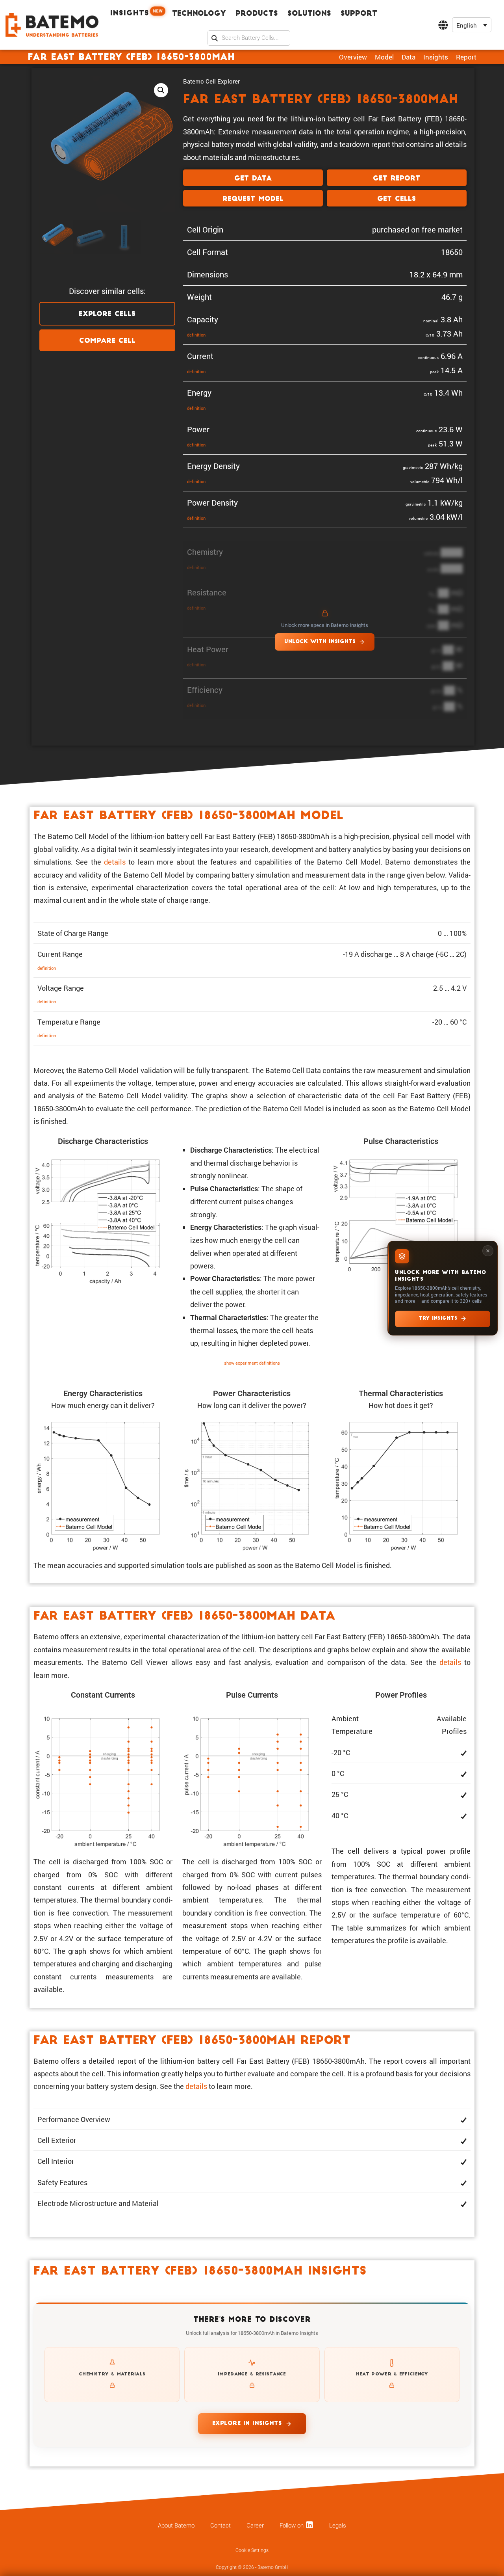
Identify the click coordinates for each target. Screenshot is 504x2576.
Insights (136, 13)
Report (466, 57)
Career (255, 2526)
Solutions (309, 14)
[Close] (488, 1251)
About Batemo (176, 2526)
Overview (353, 57)
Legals (338, 2526)
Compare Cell (107, 341)
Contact (220, 2526)
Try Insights (438, 1319)
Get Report (397, 179)
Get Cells (397, 199)
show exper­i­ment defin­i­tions (252, 1363)
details (115, 862)
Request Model (253, 199)
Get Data (253, 179)
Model (384, 57)
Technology (199, 14)
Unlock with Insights (320, 642)
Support (359, 14)
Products (257, 14)
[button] (472, 25)
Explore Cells (107, 314)
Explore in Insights (247, 2424)
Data (409, 57)
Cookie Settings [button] (252, 2550)
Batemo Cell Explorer (211, 81)
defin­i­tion (196, 335)
